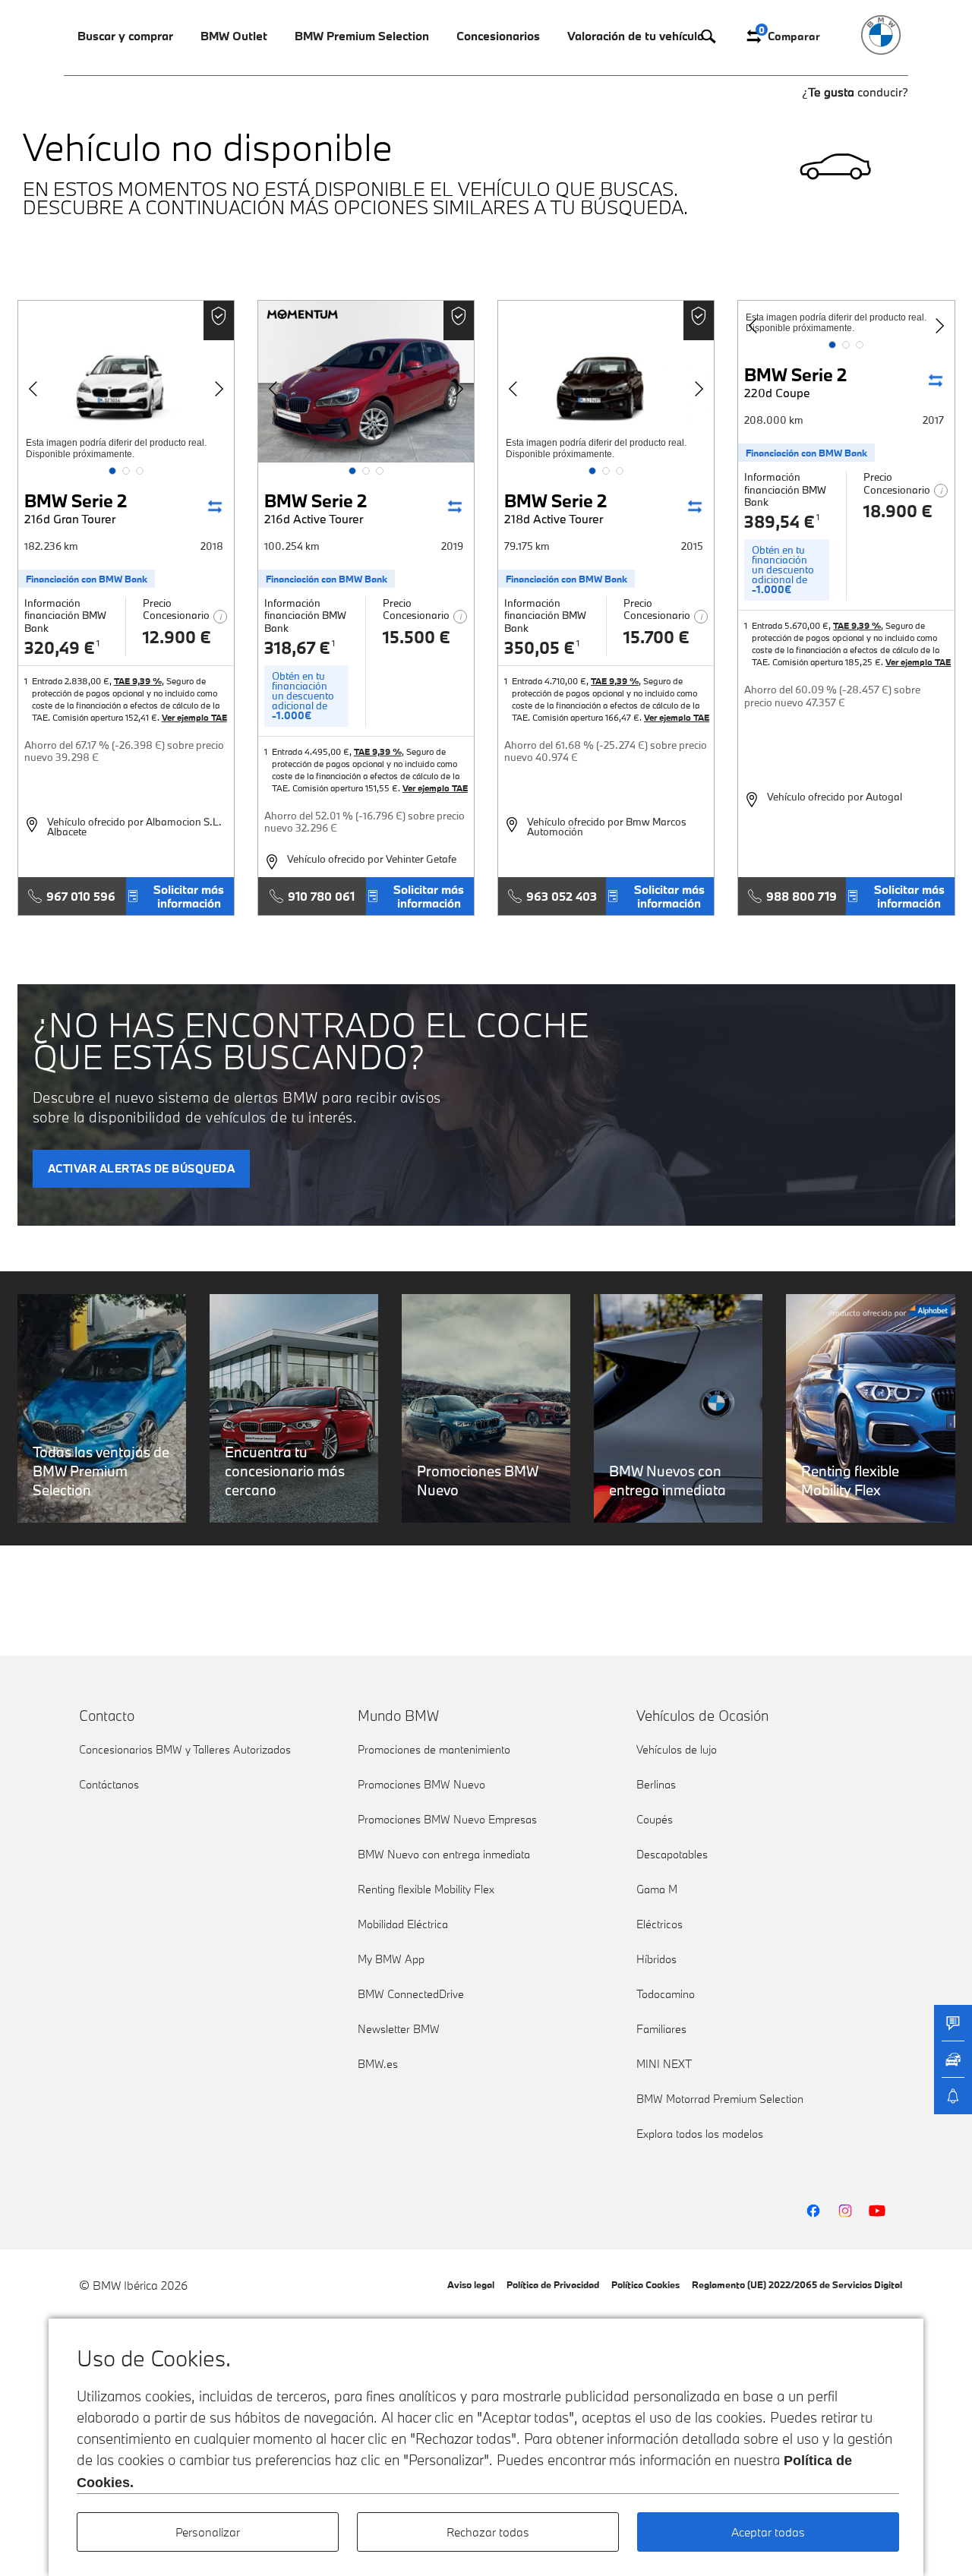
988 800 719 (802, 896)
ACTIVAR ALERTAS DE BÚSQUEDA (142, 1168)
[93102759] (126, 382)
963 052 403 (562, 896)
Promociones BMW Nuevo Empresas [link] (447, 1819)
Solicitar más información (189, 896)
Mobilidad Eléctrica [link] (403, 1924)
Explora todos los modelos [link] (700, 2134)
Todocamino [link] (666, 1994)
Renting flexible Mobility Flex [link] (426, 1889)
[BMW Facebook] (813, 2211)
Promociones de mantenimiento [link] (434, 1749)
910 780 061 (321, 896)
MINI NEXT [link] (664, 2064)
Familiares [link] (661, 2029)
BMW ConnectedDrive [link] (411, 1994)
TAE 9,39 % (138, 681)
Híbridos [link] (656, 1959)
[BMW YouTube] (877, 2211)
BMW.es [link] (378, 2064)
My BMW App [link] (391, 1959)
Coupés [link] (655, 1819)
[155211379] (606, 382)
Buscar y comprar (125, 36)
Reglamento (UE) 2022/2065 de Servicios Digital (797, 2284)
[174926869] (366, 382)
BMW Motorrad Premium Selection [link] (720, 2099)
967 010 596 (81, 896)
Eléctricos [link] (660, 1924)
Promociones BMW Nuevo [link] (421, 1784)
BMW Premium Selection (362, 36)
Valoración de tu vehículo (636, 36)
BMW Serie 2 (76, 508)
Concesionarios (498, 36)
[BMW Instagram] (845, 2211)
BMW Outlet (234, 36)
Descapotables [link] (672, 1854)
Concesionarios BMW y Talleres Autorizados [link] (185, 1749)
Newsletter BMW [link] (399, 2029)
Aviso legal (471, 2284)
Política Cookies (645, 2284)
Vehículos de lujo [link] (677, 1749)
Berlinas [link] (656, 1784)
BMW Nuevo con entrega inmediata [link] (444, 1854)
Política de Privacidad (553, 2284)
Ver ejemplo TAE (194, 717)
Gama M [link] (657, 1889)
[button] (112, 471)
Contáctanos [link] (109, 1784)
